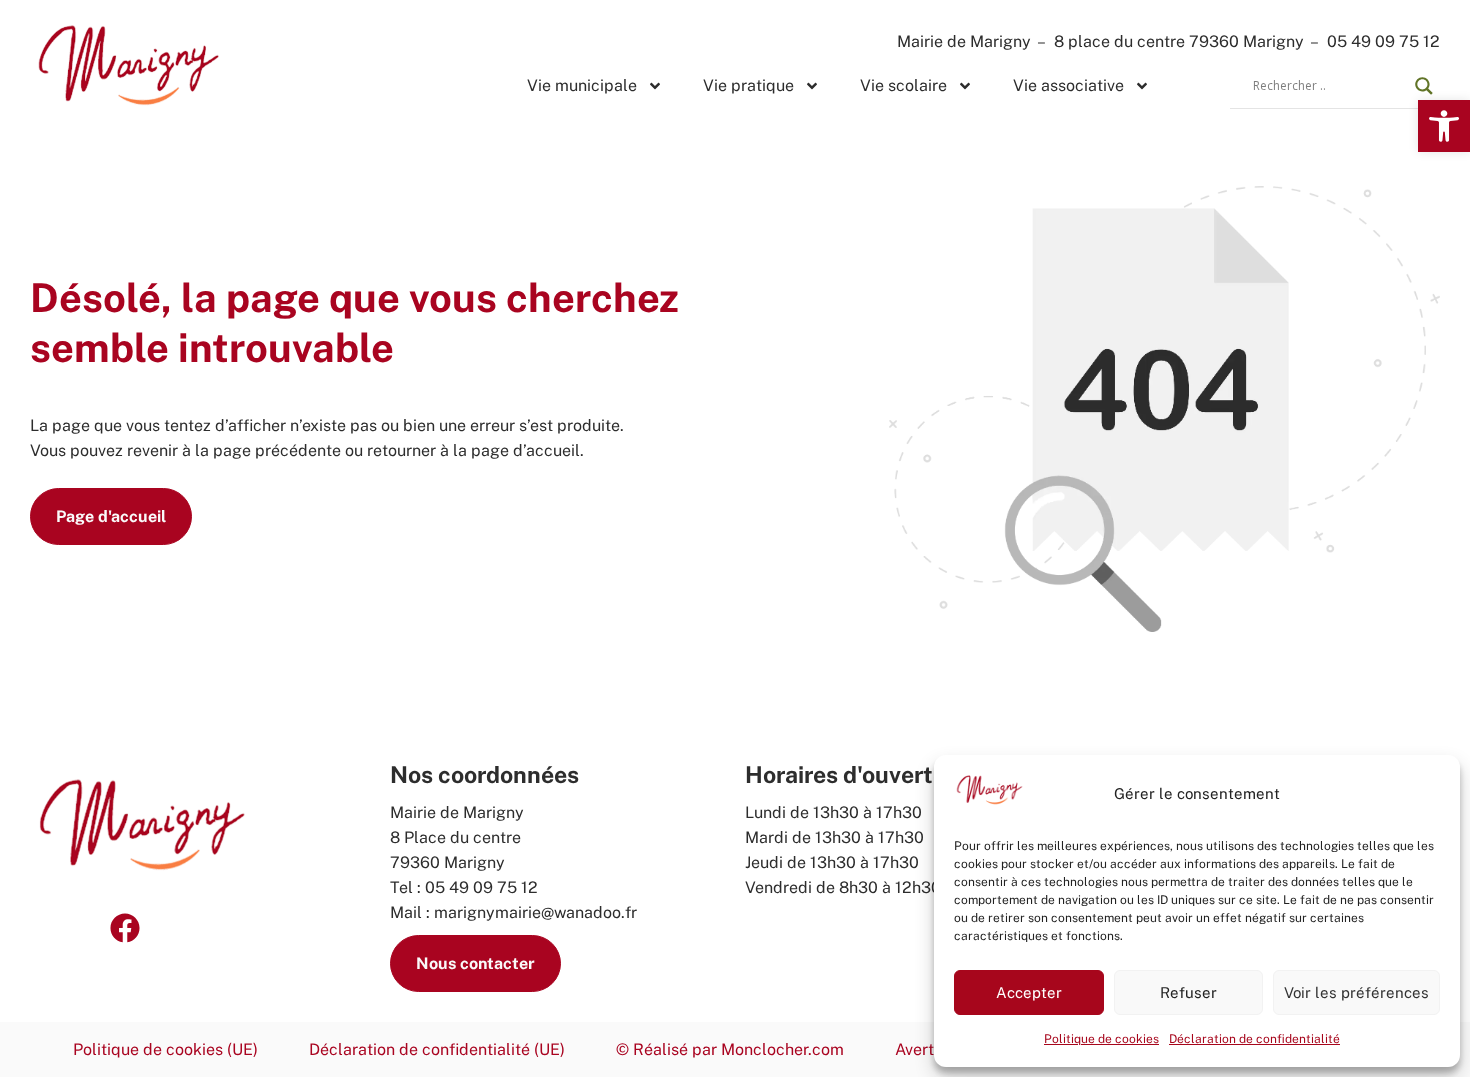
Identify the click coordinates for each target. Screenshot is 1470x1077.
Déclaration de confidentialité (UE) (437, 1049)
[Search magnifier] (1424, 86)
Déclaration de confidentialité (1254, 1039)
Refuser (1188, 992)
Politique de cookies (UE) (165, 1049)
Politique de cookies (1101, 1039)
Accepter (1029, 992)
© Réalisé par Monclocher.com (730, 1049)
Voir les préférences (1356, 992)
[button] (1444, 126)
